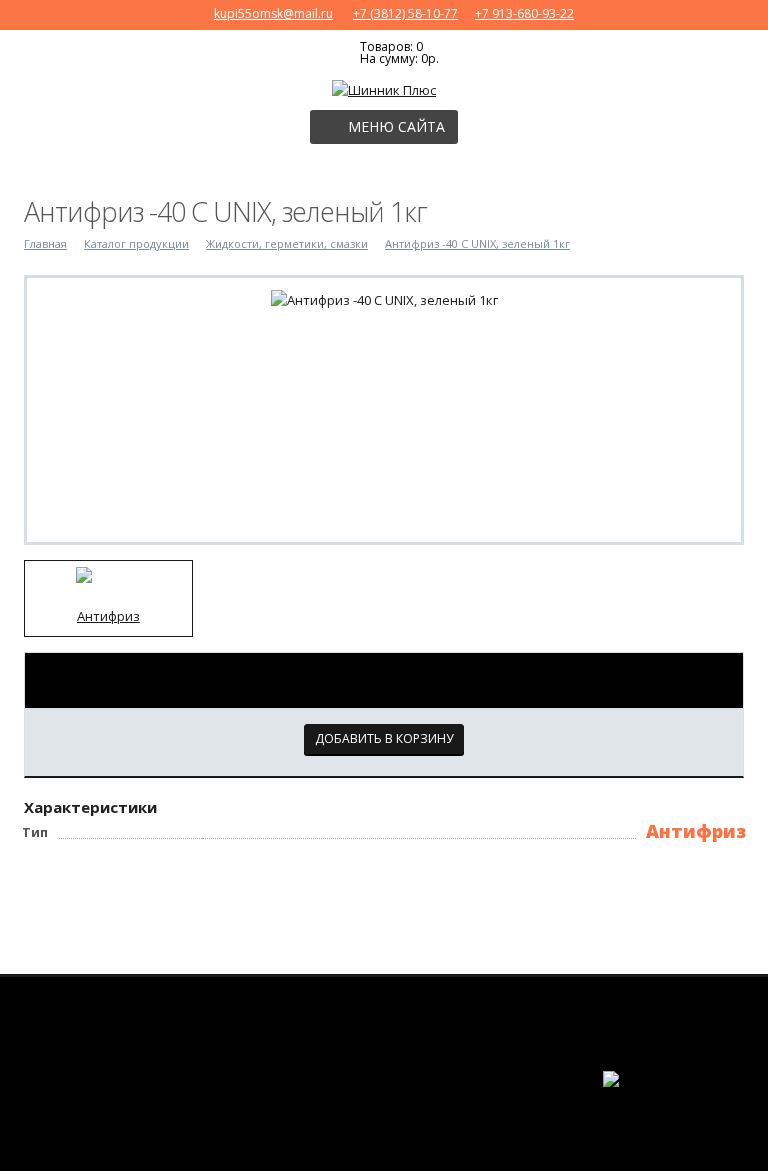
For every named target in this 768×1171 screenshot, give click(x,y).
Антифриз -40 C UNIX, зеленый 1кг (477, 243)
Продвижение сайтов (730, 1094)
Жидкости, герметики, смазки (287, 243)
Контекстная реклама (734, 1110)
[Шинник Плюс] (384, 88)
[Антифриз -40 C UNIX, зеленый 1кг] (384, 298)
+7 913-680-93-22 (524, 13)
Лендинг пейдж (667, 1106)
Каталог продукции (136, 243)
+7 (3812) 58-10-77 (405, 13)
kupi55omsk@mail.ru (273, 13)
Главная (45, 243)
